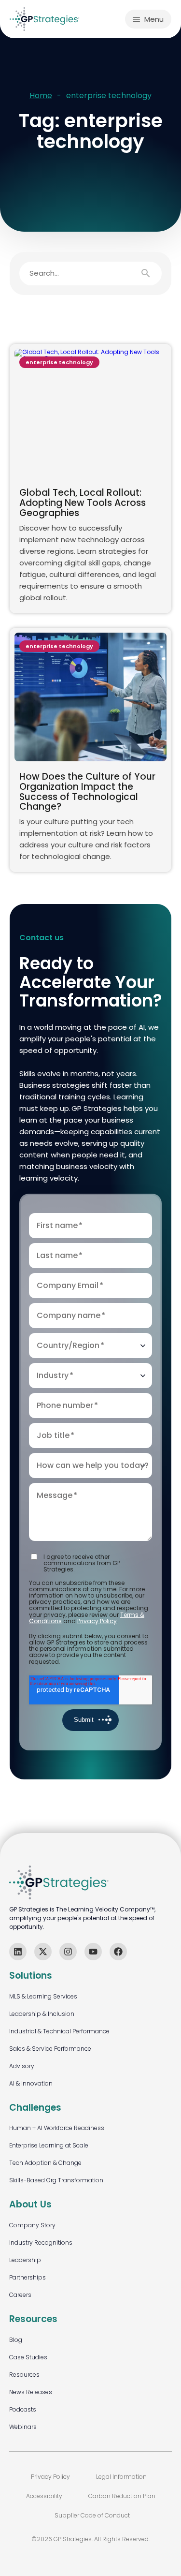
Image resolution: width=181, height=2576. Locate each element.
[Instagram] (68, 1952)
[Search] (151, 273)
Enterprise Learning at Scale (49, 2145)
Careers (20, 2295)
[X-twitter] (43, 1952)
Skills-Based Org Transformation (56, 2180)
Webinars (23, 2427)
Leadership (25, 2260)
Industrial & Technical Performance (59, 2031)
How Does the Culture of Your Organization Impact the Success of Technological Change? (87, 792)
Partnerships (28, 2277)
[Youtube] (93, 1952)
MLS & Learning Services (43, 1996)
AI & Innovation (31, 2083)
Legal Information (121, 2477)
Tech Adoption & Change (45, 2163)
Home (41, 96)
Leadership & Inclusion (42, 2014)
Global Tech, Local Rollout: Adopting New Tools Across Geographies (83, 503)
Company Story (32, 2225)
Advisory (22, 2066)
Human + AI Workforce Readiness (57, 2128)
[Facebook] (118, 1952)
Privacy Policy (97, 1621)
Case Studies (28, 2357)
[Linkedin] (18, 1952)
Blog (16, 2340)
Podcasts (23, 2409)
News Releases (31, 2392)
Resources (24, 2375)
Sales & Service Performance (50, 2049)
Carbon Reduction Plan (122, 2496)
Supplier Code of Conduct (92, 2515)
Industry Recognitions (41, 2243)
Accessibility (44, 2496)
